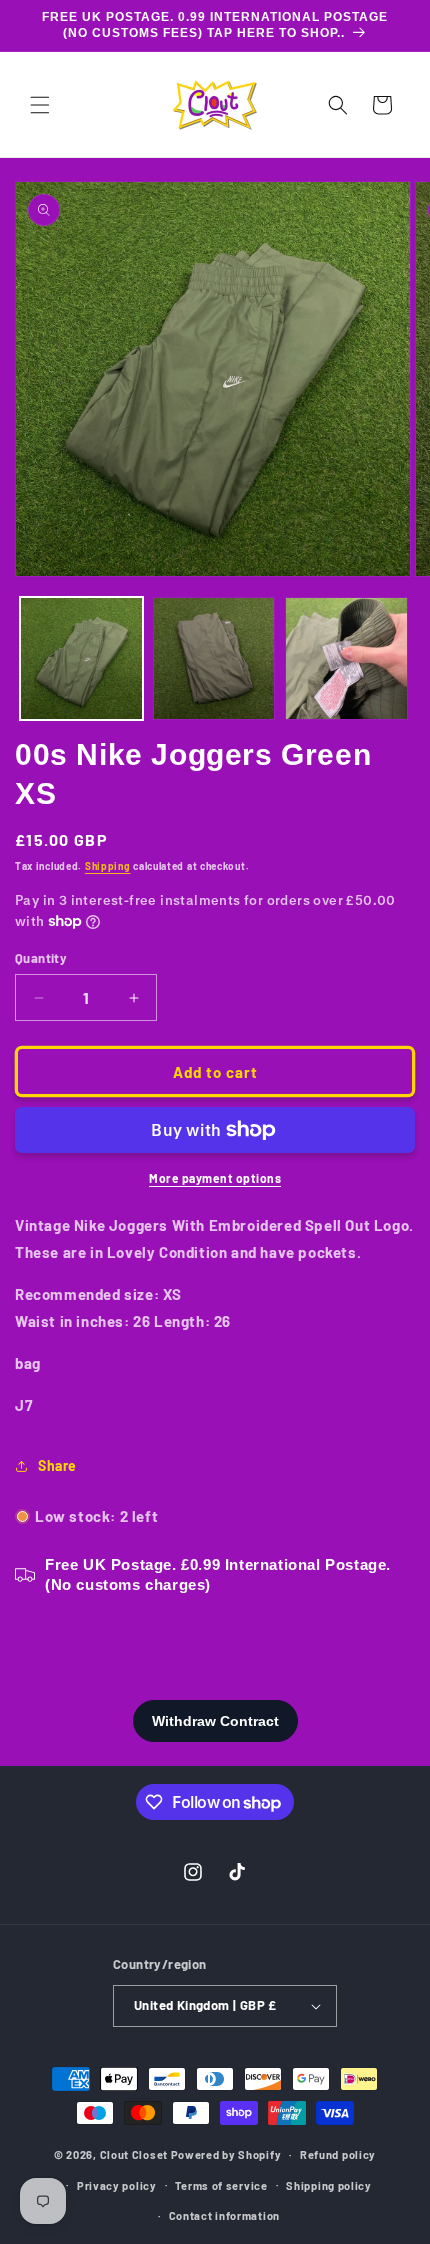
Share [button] (57, 1465)
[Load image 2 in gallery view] (214, 658)
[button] (40, 105)
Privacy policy (117, 2185)
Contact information (224, 2215)
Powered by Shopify (226, 2154)
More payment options (215, 1178)
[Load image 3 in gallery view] (346, 658)
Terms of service (221, 2185)
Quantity (41, 958)
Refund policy (338, 2154)
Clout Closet (135, 2154)
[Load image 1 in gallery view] (81, 658)
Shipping (108, 866)
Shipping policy (329, 2185)
